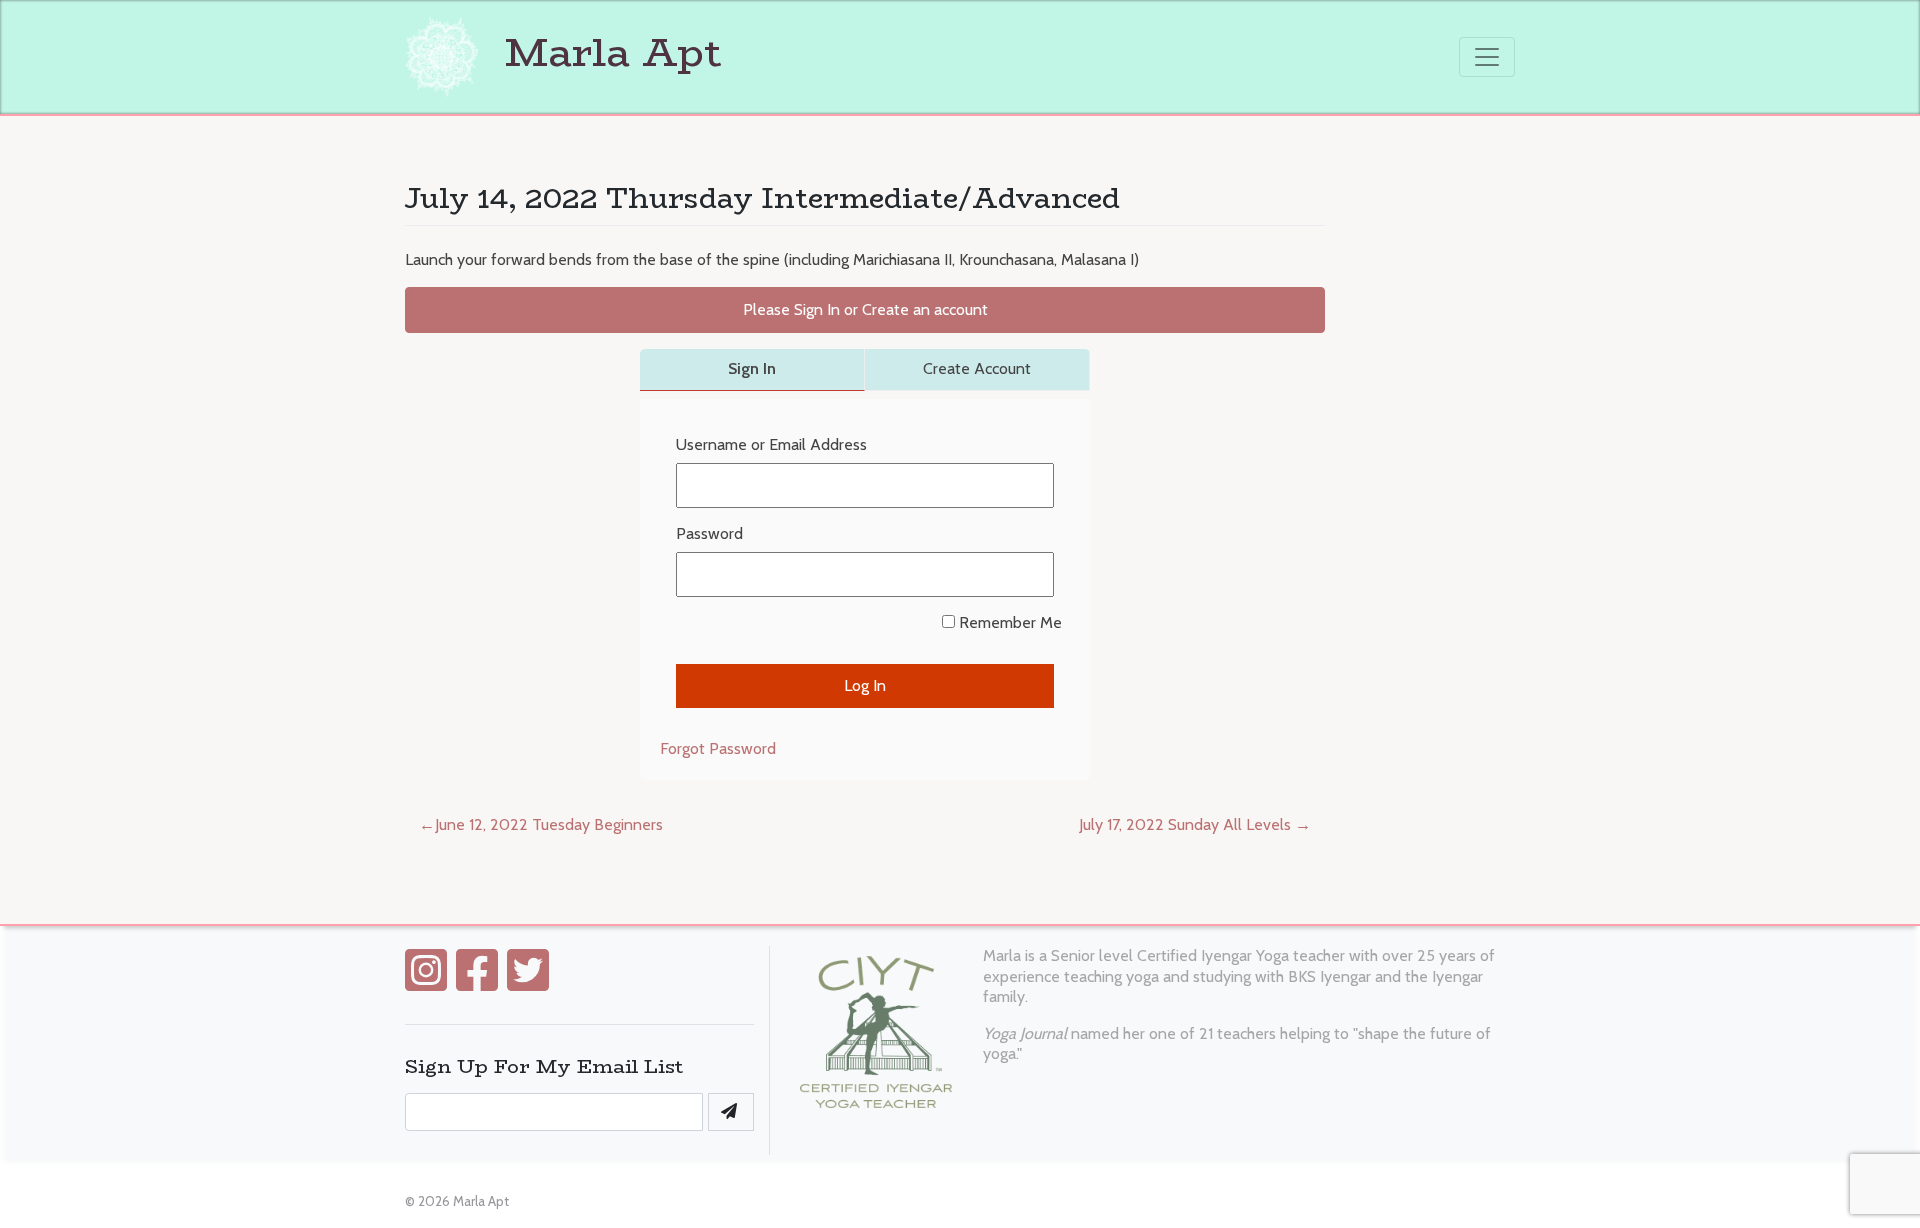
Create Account (977, 368)
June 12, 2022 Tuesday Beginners (549, 824)
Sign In (752, 368)
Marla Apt (607, 52)
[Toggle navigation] (1487, 57)
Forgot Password (718, 748)
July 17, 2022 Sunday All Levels (1185, 824)
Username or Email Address (771, 444)
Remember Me (1008, 622)
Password (709, 533)
